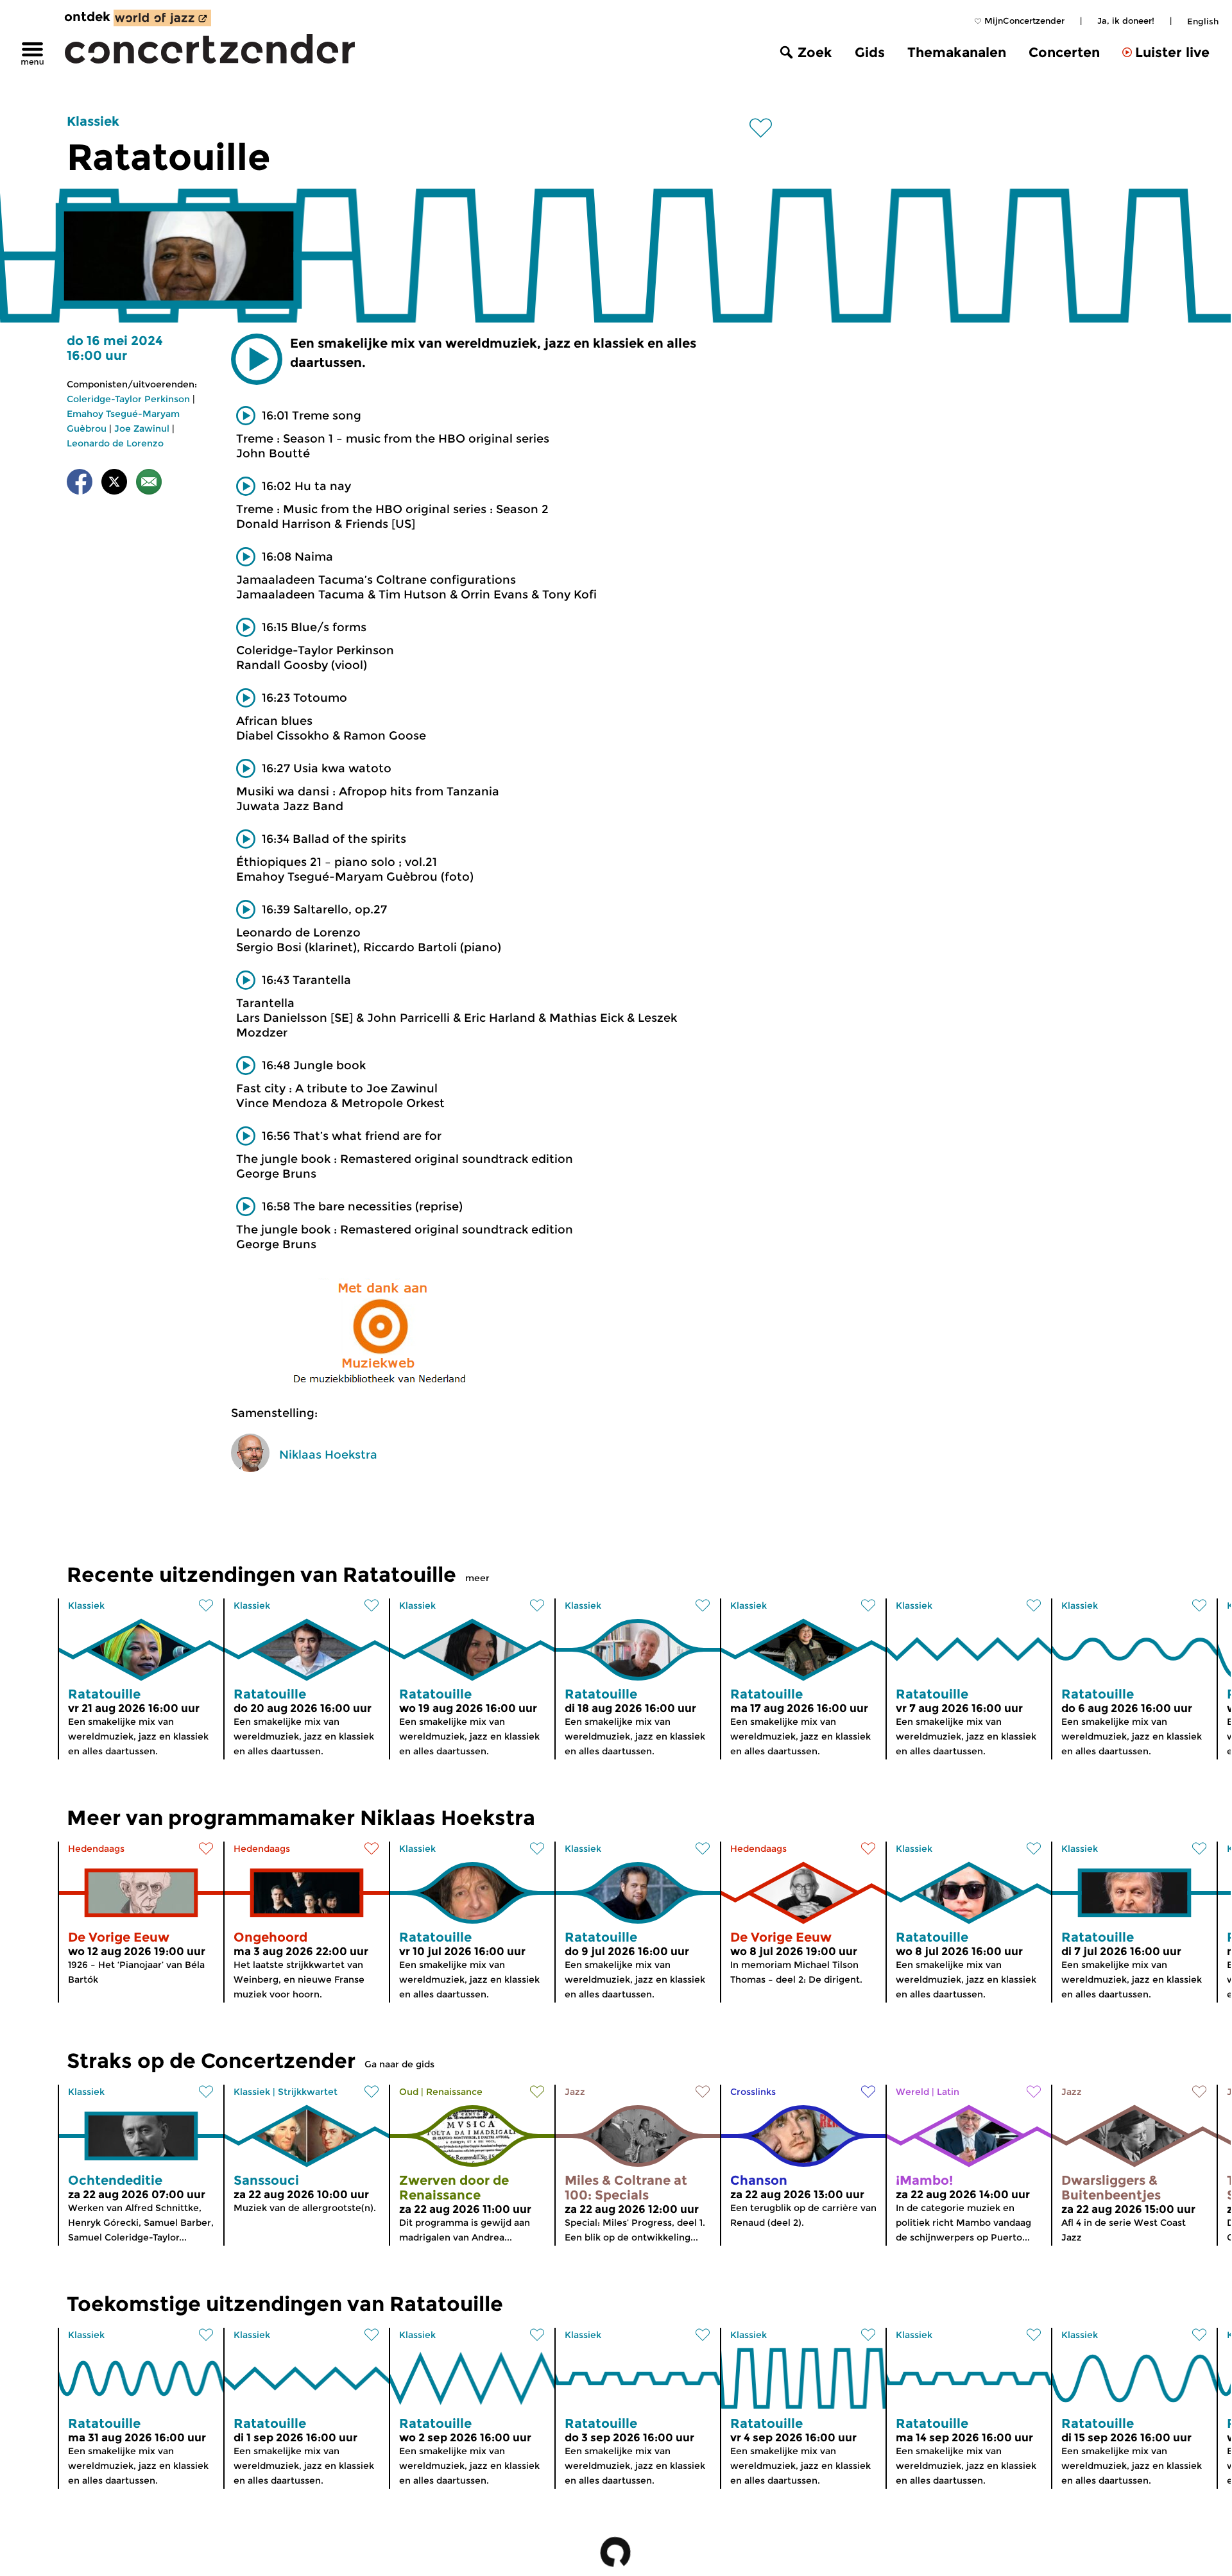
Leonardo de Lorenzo (115, 443)
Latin (948, 2092)
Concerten (1064, 52)
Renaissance (454, 2092)
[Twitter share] (114, 484)
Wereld (912, 2092)
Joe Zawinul (142, 428)
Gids (870, 52)
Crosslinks (753, 2092)
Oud (409, 2092)
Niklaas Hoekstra (328, 1455)
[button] (257, 359)
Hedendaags (96, 1849)
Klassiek (93, 121)
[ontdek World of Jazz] (162, 18)
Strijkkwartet (308, 2092)
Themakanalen (957, 52)
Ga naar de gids (399, 2064)
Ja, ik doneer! (1126, 21)
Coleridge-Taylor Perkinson (128, 399)
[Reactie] (149, 484)
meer (477, 1578)
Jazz (575, 2092)
